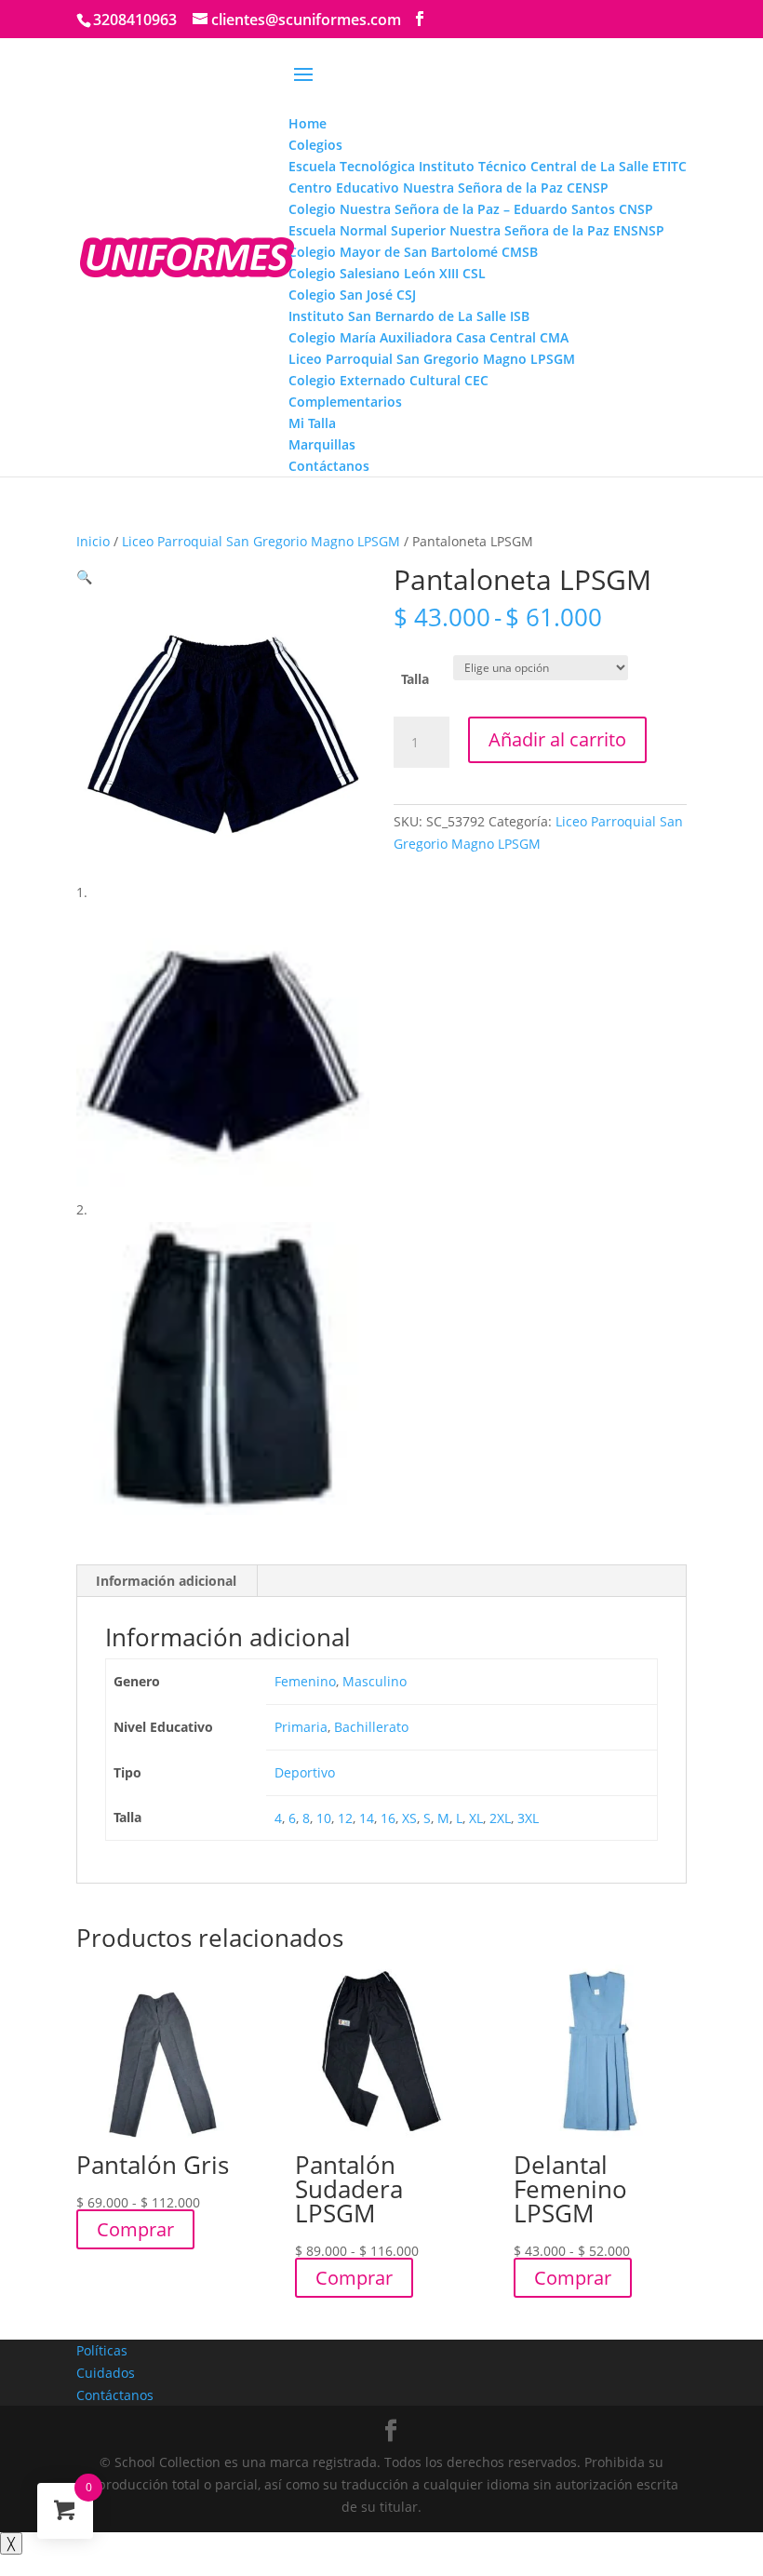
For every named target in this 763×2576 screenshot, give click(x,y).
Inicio (93, 541)
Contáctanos (115, 2395)
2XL (500, 1818)
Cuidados (106, 2373)
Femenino (305, 1681)
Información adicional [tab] (166, 1581)
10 (324, 1818)
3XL (528, 1818)
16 (388, 1818)
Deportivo (305, 1772)
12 (345, 1818)
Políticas (102, 2350)
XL (476, 1818)
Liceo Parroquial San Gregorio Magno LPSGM (261, 541)
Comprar (135, 2229)
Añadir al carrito (557, 739)
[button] (84, 577)
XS (409, 1818)
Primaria (301, 1727)
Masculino (375, 1681)
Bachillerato (371, 1727)
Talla (415, 679)
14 (367, 1818)
